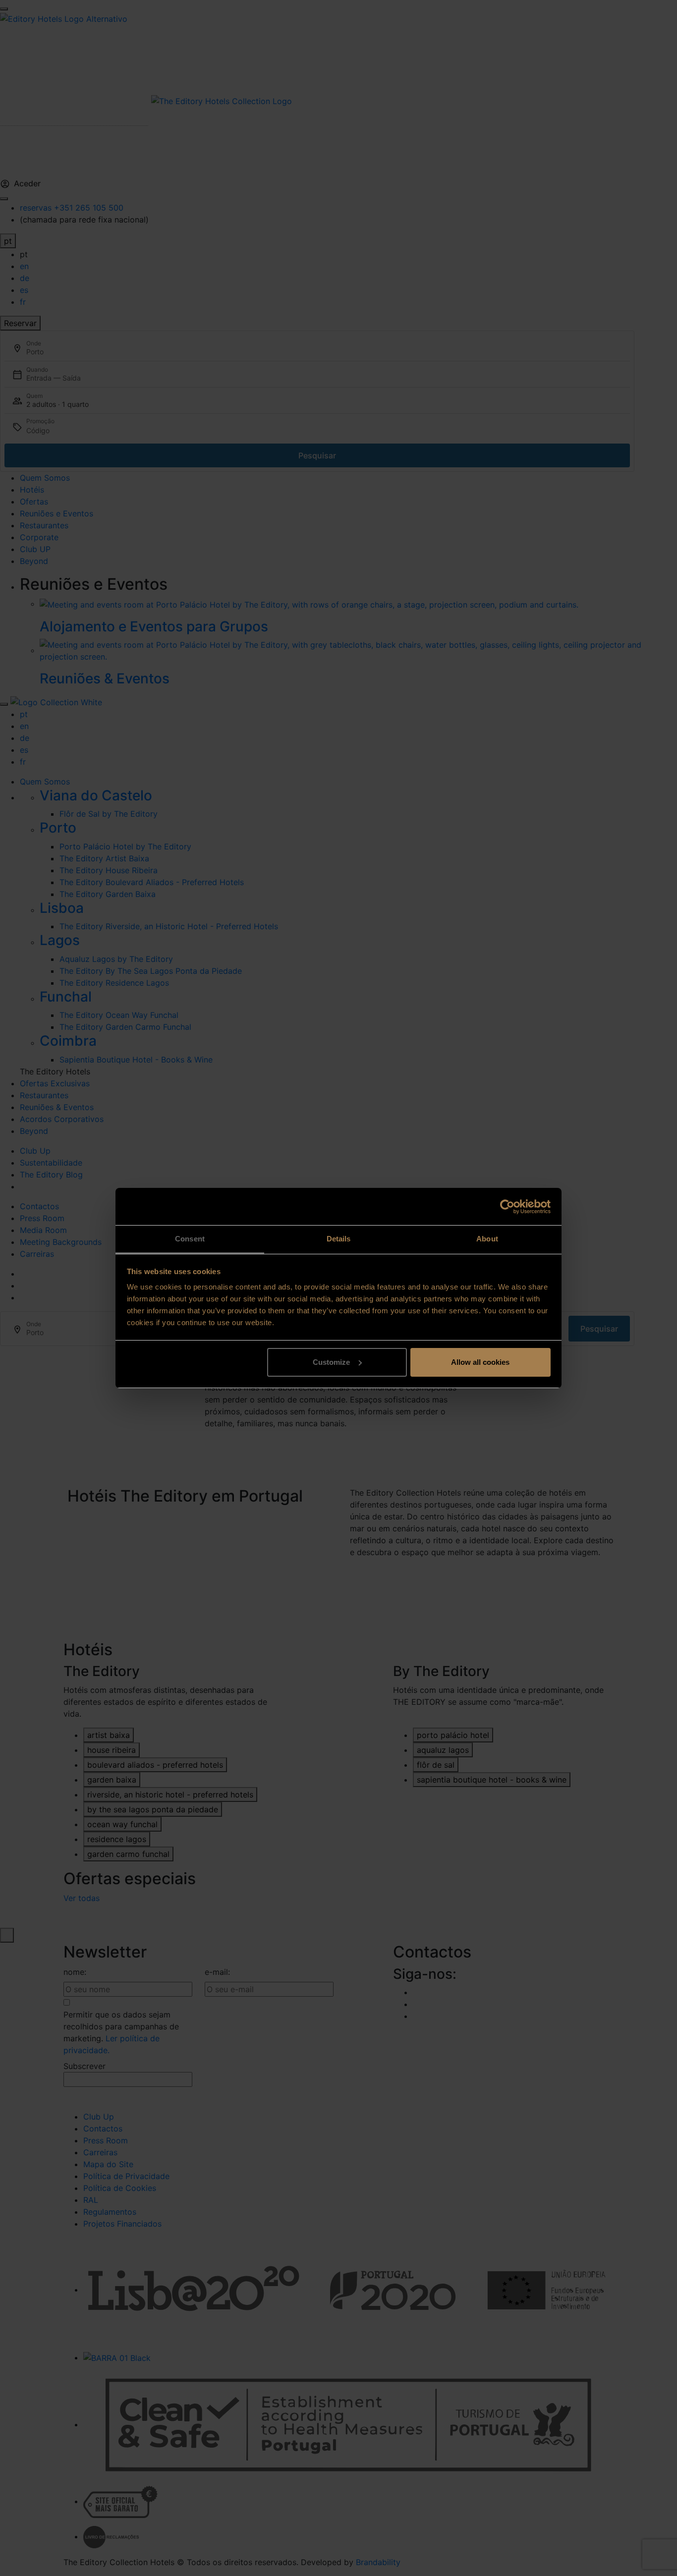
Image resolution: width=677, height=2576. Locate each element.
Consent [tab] (190, 1239)
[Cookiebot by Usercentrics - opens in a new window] (507, 1207)
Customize (331, 1362)
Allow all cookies (480, 1362)
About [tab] (487, 1239)
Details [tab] (339, 1239)
